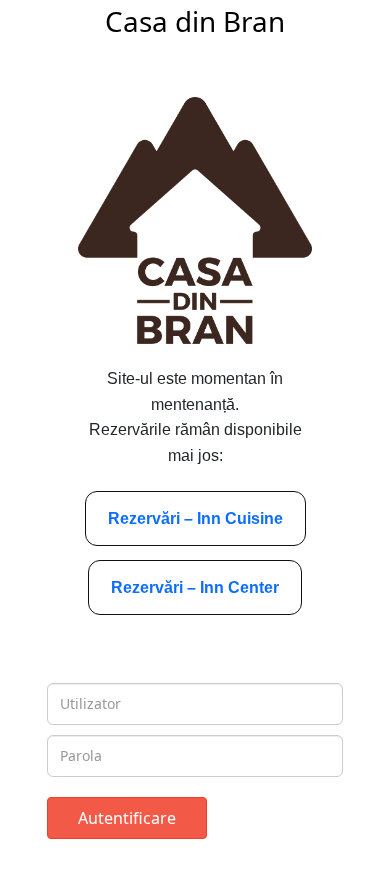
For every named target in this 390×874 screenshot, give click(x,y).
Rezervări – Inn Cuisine (195, 518)
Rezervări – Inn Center (195, 587)
